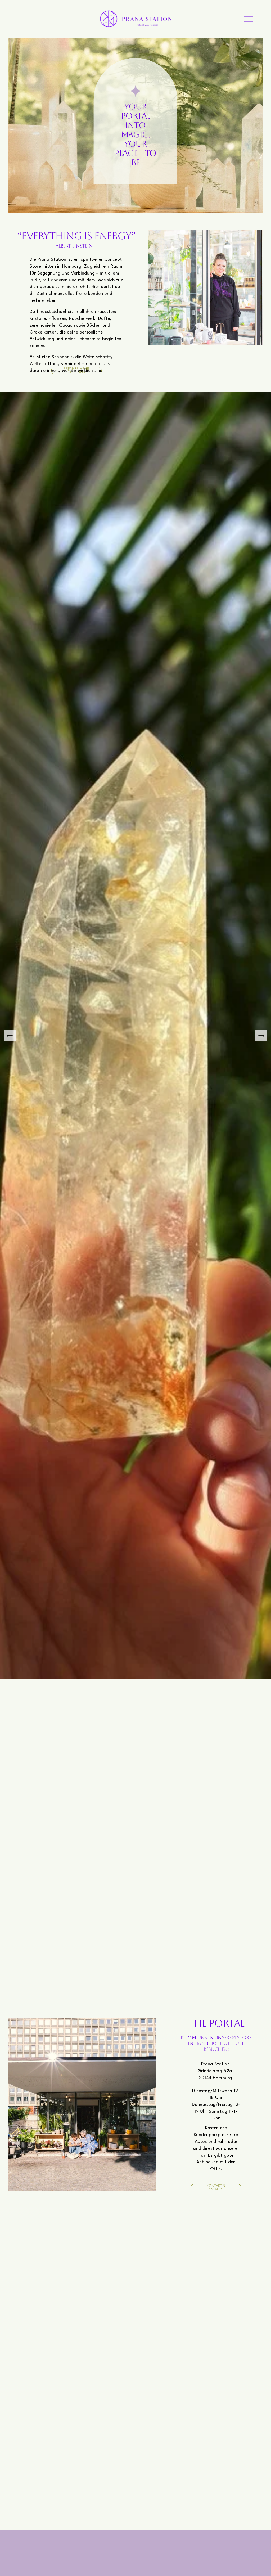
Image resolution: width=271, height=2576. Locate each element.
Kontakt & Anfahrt (216, 2188)
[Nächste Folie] (261, 1036)
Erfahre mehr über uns (76, 371)
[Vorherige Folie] (10, 1036)
